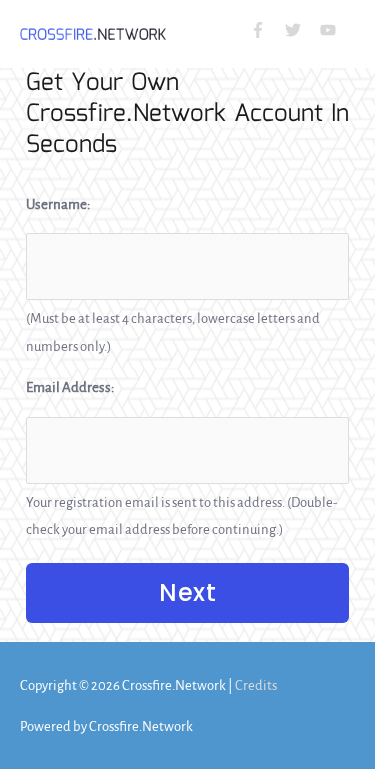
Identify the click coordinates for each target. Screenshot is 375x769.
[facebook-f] (266, 30)
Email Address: (70, 387)
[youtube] (330, 30)
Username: (58, 204)
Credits (256, 685)
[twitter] (301, 30)
